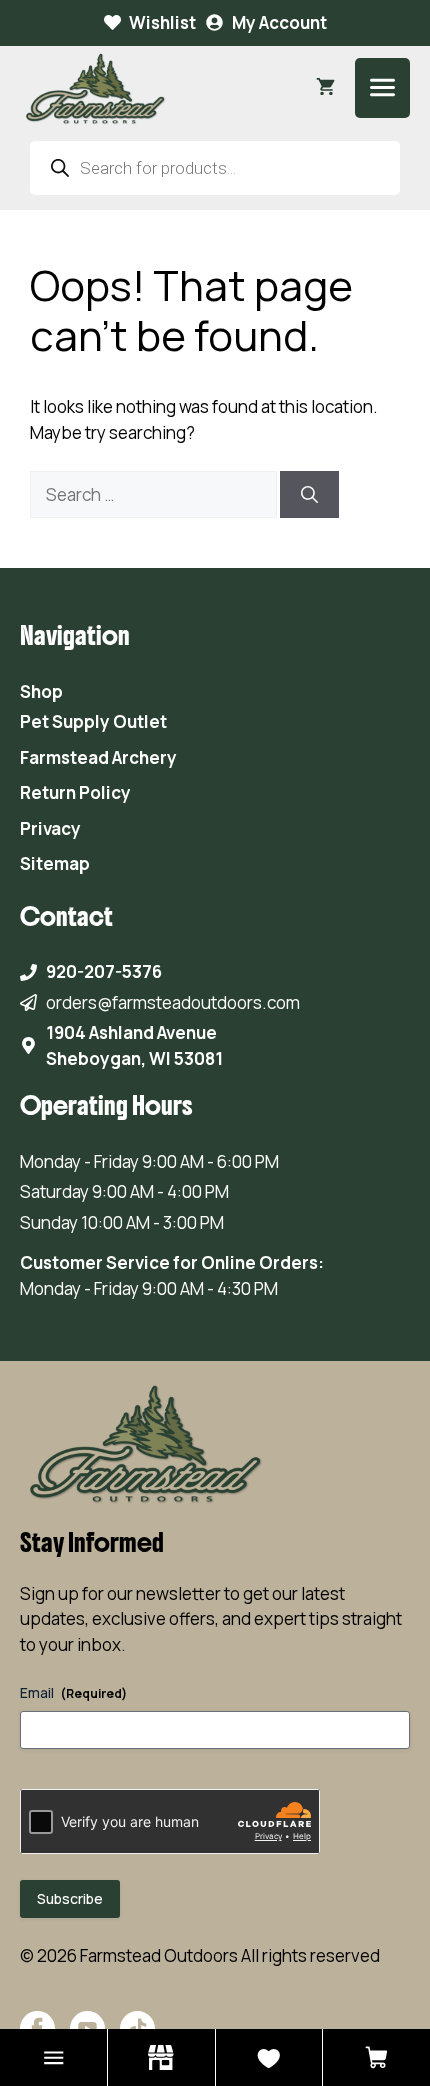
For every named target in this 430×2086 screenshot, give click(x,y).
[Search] (309, 495)
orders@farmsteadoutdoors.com (173, 1002)
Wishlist (162, 22)
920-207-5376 (104, 971)
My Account (279, 22)
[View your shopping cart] (325, 88)
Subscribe (70, 1898)
